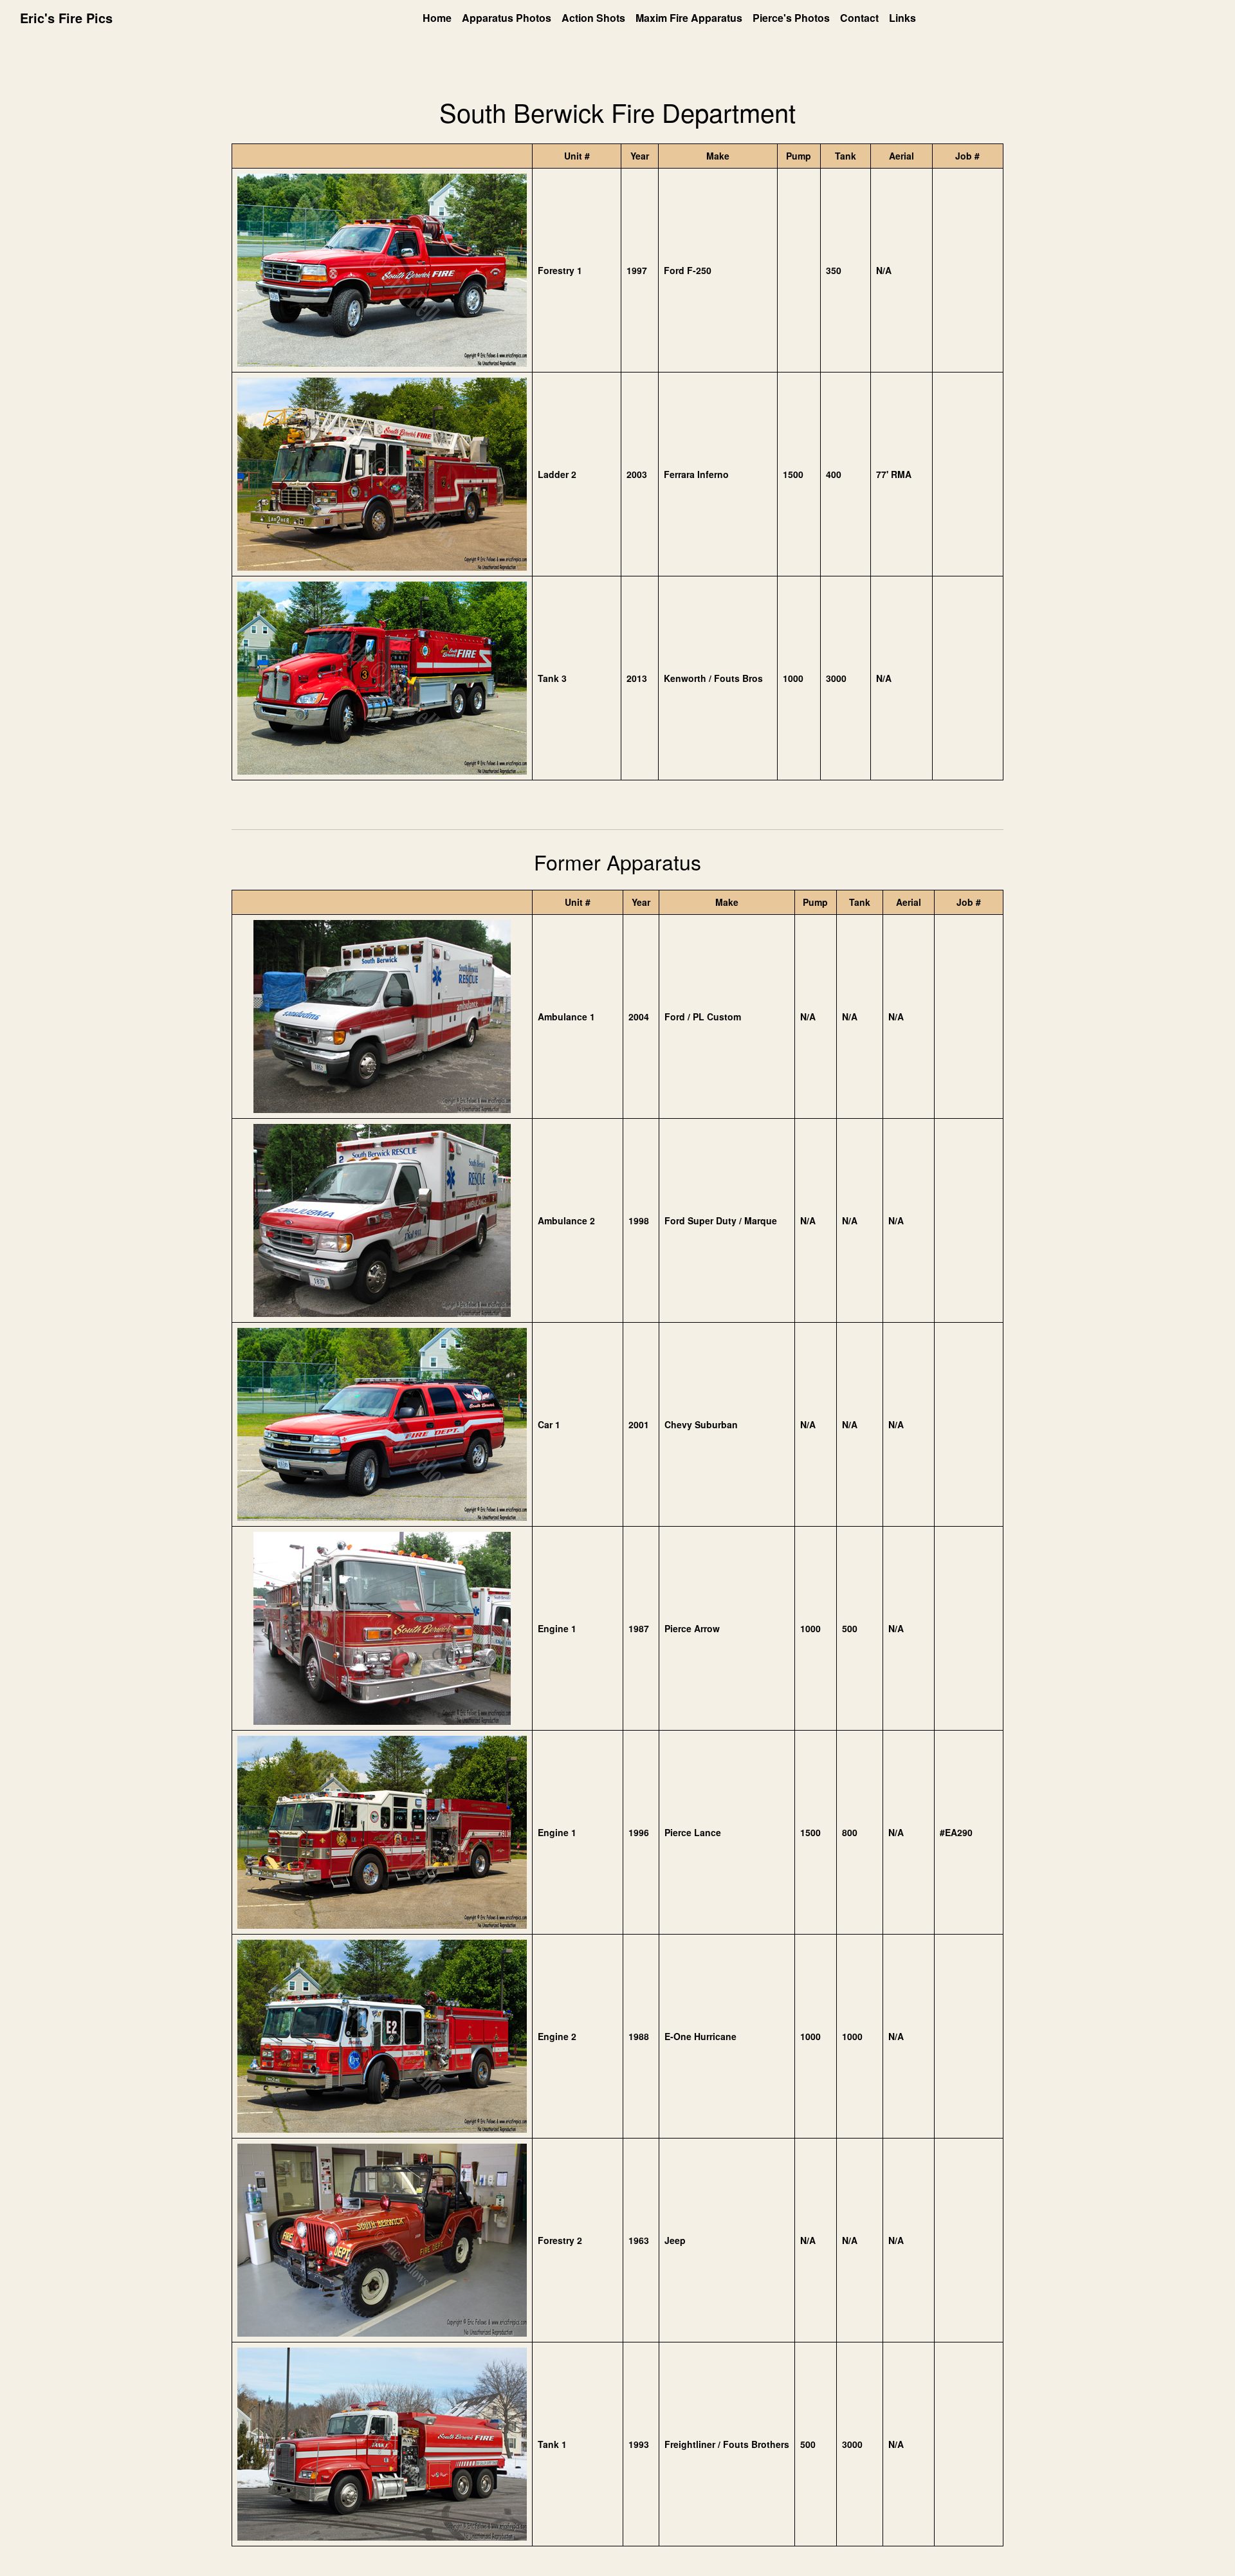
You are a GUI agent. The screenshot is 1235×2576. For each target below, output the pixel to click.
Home (437, 18)
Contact (859, 18)
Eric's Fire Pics (66, 18)
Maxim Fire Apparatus (689, 18)
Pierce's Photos (791, 18)
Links (902, 18)
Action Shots (593, 18)
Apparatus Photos (507, 18)
